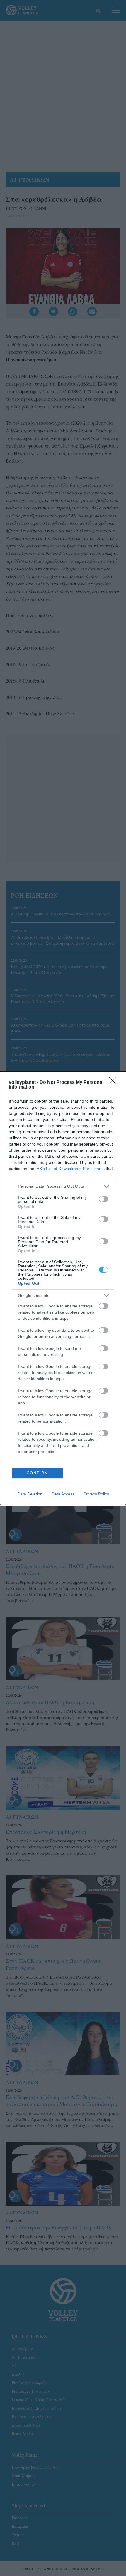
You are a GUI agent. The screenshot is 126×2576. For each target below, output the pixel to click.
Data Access (63, 1494)
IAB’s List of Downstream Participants (70, 1169)
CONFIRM (38, 1473)
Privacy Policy (96, 1494)
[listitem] (63, 1186)
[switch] (103, 1199)
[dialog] (63, 1288)
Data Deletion (30, 1494)
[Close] (115, 1083)
